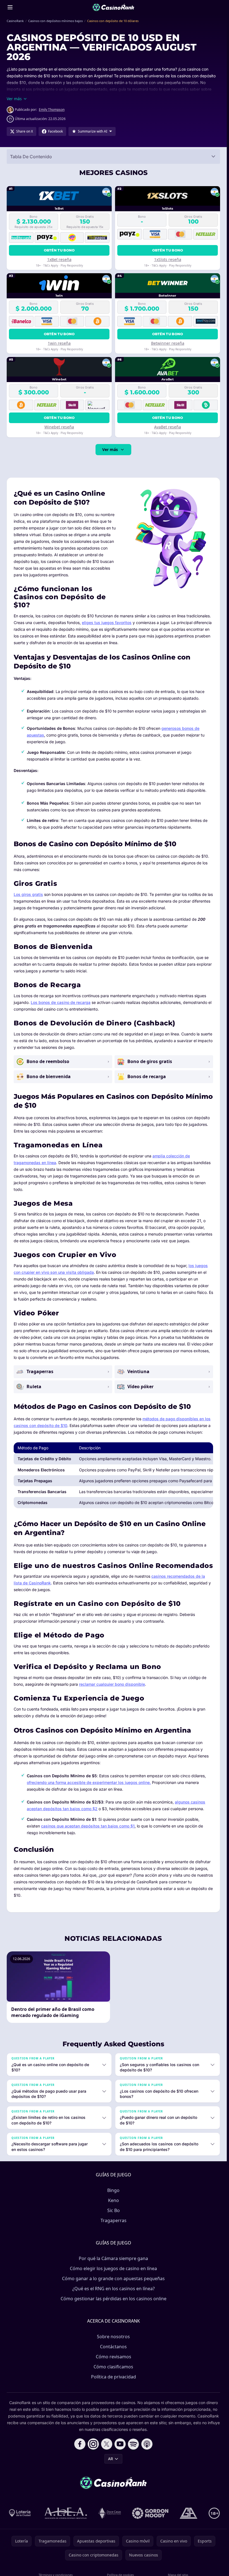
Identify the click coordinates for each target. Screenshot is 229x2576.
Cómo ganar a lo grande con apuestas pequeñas (113, 2278)
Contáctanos (113, 2347)
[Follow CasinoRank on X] (107, 2444)
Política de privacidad (114, 2377)
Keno (114, 2200)
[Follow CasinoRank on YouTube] (120, 2444)
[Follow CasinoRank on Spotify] (133, 2444)
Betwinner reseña (168, 343)
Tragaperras (114, 2220)
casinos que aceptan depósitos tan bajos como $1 (88, 1826)
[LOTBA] (20, 2513)
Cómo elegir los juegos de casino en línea (113, 2268)
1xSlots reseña (168, 259)
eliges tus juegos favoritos (107, 623)
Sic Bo (114, 2210)
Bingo (113, 2190)
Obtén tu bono (59, 250)
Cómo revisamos (114, 2357)
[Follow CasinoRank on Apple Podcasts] (147, 2444)
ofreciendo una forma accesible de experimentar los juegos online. (89, 1782)
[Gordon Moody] (150, 2513)
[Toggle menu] (10, 7)
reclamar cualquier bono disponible (112, 1684)
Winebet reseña (59, 427)
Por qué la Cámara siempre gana (113, 2258)
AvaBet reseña (168, 427)
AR (111, 2459)
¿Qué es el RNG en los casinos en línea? (114, 2289)
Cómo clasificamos (113, 2367)
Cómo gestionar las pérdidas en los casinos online (114, 2299)
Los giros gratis (28, 894)
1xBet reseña (59, 259)
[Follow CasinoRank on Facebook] (80, 2444)
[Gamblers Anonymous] (189, 2513)
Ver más (110, 449)
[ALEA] (66, 2513)
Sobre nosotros (113, 2337)
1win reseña (59, 343)
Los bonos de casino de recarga (61, 1002)
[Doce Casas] (110, 2513)
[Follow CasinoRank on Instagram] (93, 2444)
